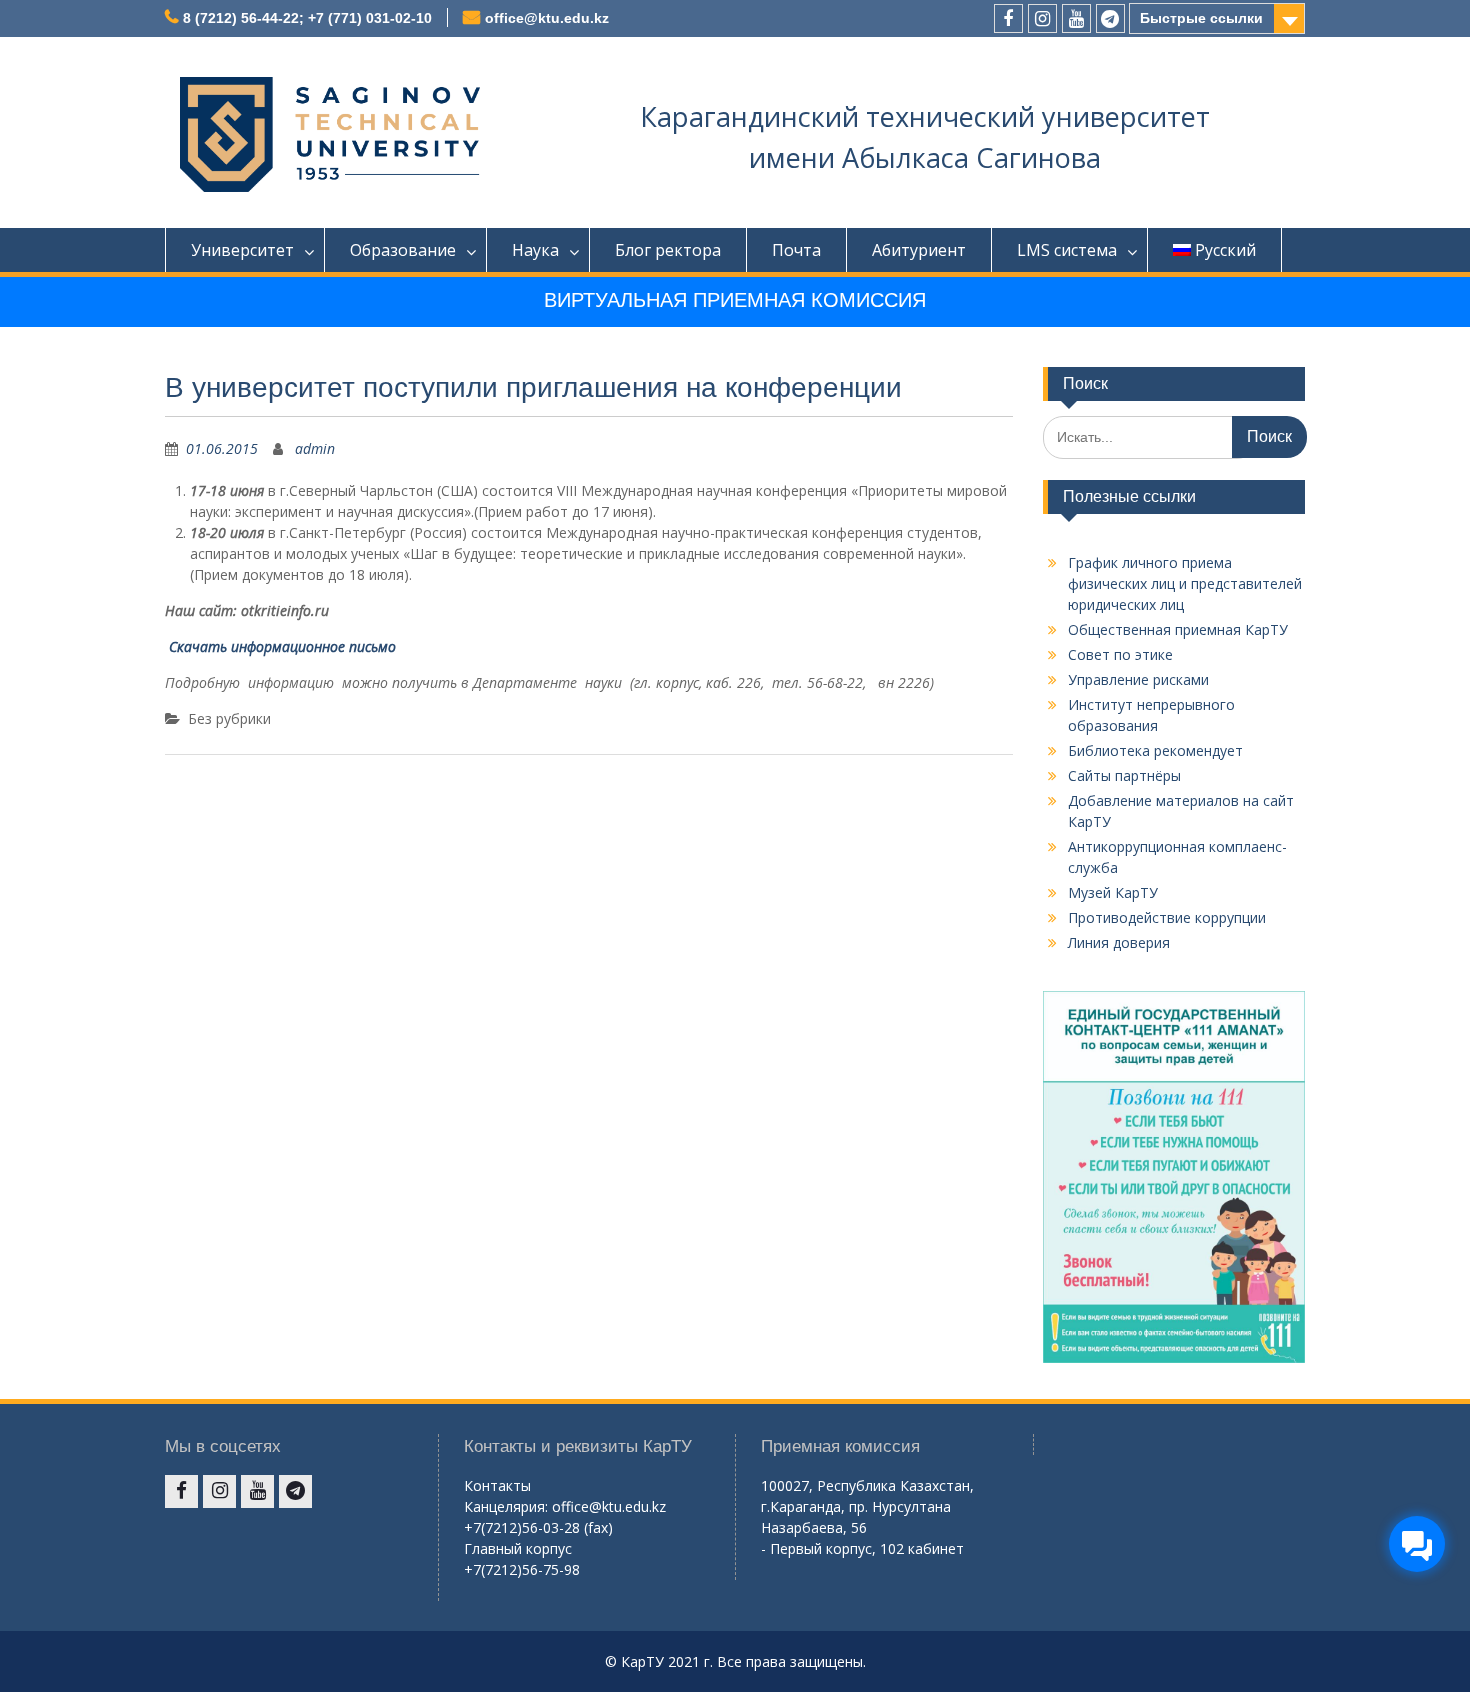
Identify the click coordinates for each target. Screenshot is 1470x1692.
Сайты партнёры (1124, 775)
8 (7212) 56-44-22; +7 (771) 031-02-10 (307, 18)
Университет (242, 250)
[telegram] (1110, 18)
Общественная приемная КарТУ (1178, 629)
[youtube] (1076, 18)
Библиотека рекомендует (1155, 750)
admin (315, 448)
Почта (796, 250)
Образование (403, 250)
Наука (535, 250)
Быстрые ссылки (1201, 18)
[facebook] (1008, 18)
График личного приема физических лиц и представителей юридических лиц (1185, 583)
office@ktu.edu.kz (547, 18)
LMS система (1067, 250)
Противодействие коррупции (1167, 917)
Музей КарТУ (1113, 892)
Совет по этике (1120, 654)
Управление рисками (1138, 679)
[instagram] (1042, 18)
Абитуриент (919, 250)
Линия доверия (1119, 942)
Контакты (497, 1485)
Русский (1225, 250)
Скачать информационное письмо (280, 646)
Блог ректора (668, 250)
